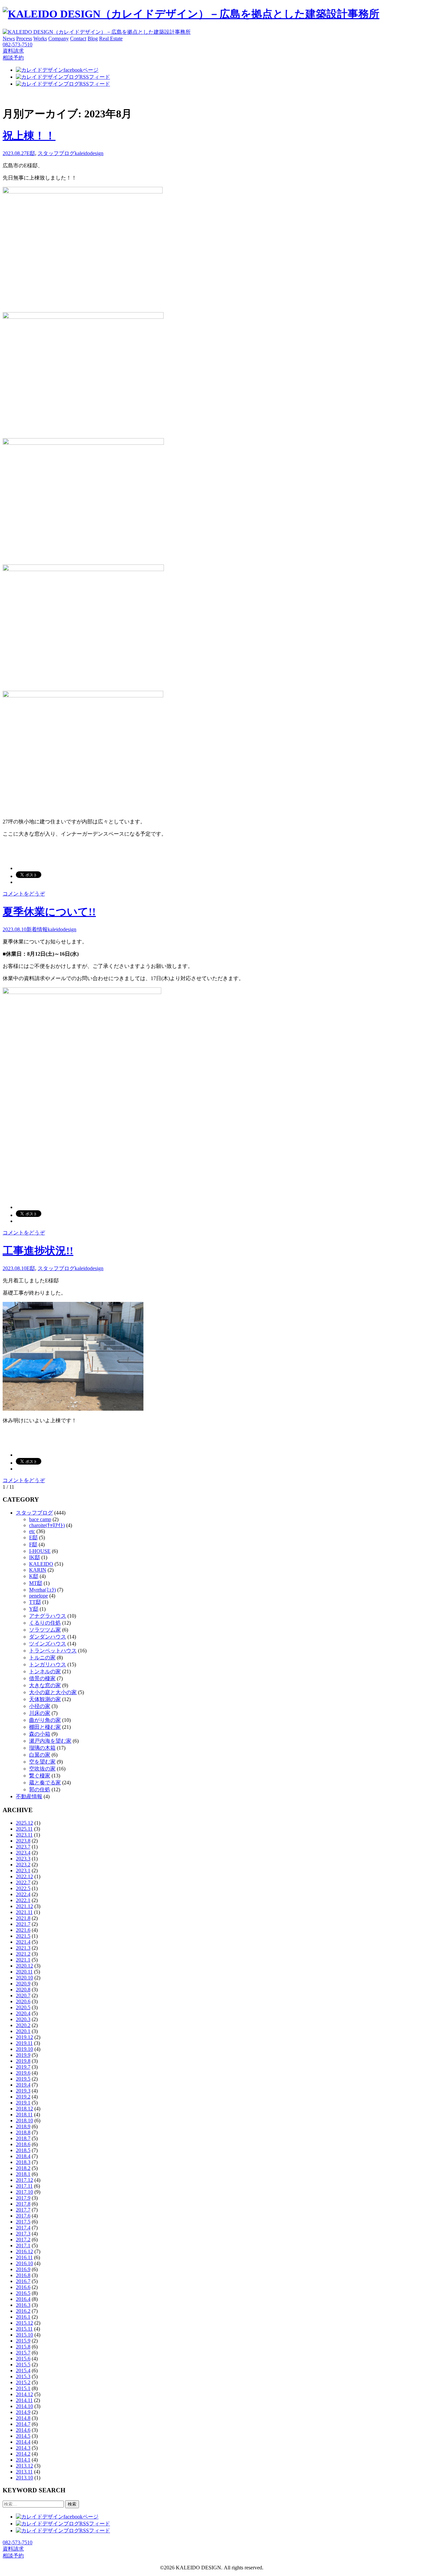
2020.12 (24, 1966)
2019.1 (23, 2103)
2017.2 (23, 2240)
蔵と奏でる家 (45, 1783)
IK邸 (35, 1557)
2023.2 (23, 1865)
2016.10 (24, 2263)
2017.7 (23, 2210)
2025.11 (24, 1829)
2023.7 (23, 1847)
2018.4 (23, 2156)
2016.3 (23, 2305)
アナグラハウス (48, 1616)
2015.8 (23, 2347)
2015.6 (23, 2359)
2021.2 (23, 1954)
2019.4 (23, 2085)
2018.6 (23, 2144)
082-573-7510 (18, 44)
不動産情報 (29, 1796)
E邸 (31, 153)
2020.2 (23, 2025)
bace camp (40, 1519)
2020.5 (23, 2007)
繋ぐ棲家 (40, 1776)
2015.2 (23, 2382)
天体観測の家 (45, 1699)
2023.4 (23, 1853)
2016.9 (23, 2269)
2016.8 (23, 2275)
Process (24, 39)
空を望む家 (42, 1762)
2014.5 (23, 2436)
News (9, 39)
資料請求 (13, 51)
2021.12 (24, 1906)
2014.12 (24, 2394)
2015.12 (24, 2323)
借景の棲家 (42, 1678)
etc (32, 1531)
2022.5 (23, 1888)
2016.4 (23, 2299)
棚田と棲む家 (45, 1727)
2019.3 (23, 2091)
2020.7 (23, 1995)
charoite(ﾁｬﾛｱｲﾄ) (47, 1525)
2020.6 (23, 2001)
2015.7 (23, 2353)
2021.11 (24, 1912)
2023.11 (24, 1835)
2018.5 (23, 2150)
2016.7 (23, 2281)
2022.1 (23, 1900)
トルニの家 (42, 1658)
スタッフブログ (56, 153)
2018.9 (23, 2126)
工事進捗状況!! (38, 1251)
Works (40, 39)
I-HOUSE (40, 1551)
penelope (38, 1596)
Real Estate (111, 39)
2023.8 (23, 1841)
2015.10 (24, 2335)
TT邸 (35, 1602)
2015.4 (23, 2370)
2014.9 (23, 2412)
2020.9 (23, 1984)
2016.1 (23, 2317)
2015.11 (24, 2329)
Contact (78, 39)
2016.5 (23, 2293)
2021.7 (23, 1924)
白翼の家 (40, 1755)
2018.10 (24, 2120)
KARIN (38, 1570)
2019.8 (23, 2061)
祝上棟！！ (29, 136)
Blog (93, 39)
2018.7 (23, 2138)
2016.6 (23, 2287)
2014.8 (23, 2418)
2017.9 (23, 2198)
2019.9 (23, 2055)
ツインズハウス (48, 1644)
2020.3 (23, 2019)
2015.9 (23, 2341)
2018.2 (23, 2168)
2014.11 (24, 2400)
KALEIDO (41, 1564)
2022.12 (24, 1876)
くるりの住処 (45, 1623)
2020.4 (23, 2013)
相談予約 (13, 58)
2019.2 (23, 2097)
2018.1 (23, 2174)
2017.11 (24, 2186)
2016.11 (24, 2257)
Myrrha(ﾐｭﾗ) (42, 1590)
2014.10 (24, 2406)
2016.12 (24, 2251)
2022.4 (23, 1894)
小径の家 (40, 1706)
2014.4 (23, 2442)
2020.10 (24, 1978)
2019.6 (23, 2073)
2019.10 (24, 2049)
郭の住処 (40, 1789)
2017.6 (23, 2216)
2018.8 (23, 2132)
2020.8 (23, 1990)
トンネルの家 (45, 1671)
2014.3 (23, 2448)
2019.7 (23, 2067)
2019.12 (24, 2037)
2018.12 (24, 2109)
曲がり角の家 (45, 1720)
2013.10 (24, 2478)
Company (58, 39)
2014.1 (23, 2460)
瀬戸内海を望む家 (50, 1741)
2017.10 (24, 2192)
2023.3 (23, 1859)
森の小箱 (40, 1734)
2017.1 (23, 2245)
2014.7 (23, 2424)
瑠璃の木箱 (42, 1748)
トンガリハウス (48, 1664)
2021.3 (23, 1948)
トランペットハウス (53, 1651)
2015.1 (23, 2388)
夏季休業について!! (49, 912)
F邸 (33, 1544)
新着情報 (37, 929)
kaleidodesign (89, 153)
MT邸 (36, 1583)
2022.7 (23, 1882)
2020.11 (24, 1972)
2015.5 (23, 2365)
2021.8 (23, 1918)
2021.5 (23, 1936)
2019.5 (23, 2079)
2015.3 (23, 2376)
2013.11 (24, 2472)
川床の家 (40, 1713)
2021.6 (23, 1930)
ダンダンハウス (48, 1637)
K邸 (34, 1576)
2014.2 (23, 2454)
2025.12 (24, 1823)
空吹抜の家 (42, 1769)
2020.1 (23, 2031)
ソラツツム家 (45, 1630)
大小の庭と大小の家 (53, 1692)
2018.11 (24, 2115)
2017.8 (23, 2204)
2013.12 (24, 2466)
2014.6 (23, 2430)
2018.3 (23, 2162)
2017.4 (23, 2228)
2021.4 (23, 1942)
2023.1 (23, 1870)
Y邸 (34, 1609)
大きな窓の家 (45, 1685)
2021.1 (23, 1960)
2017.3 (23, 2234)
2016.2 (23, 2311)
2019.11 (24, 2043)
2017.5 (23, 2222)
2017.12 (24, 2180)
